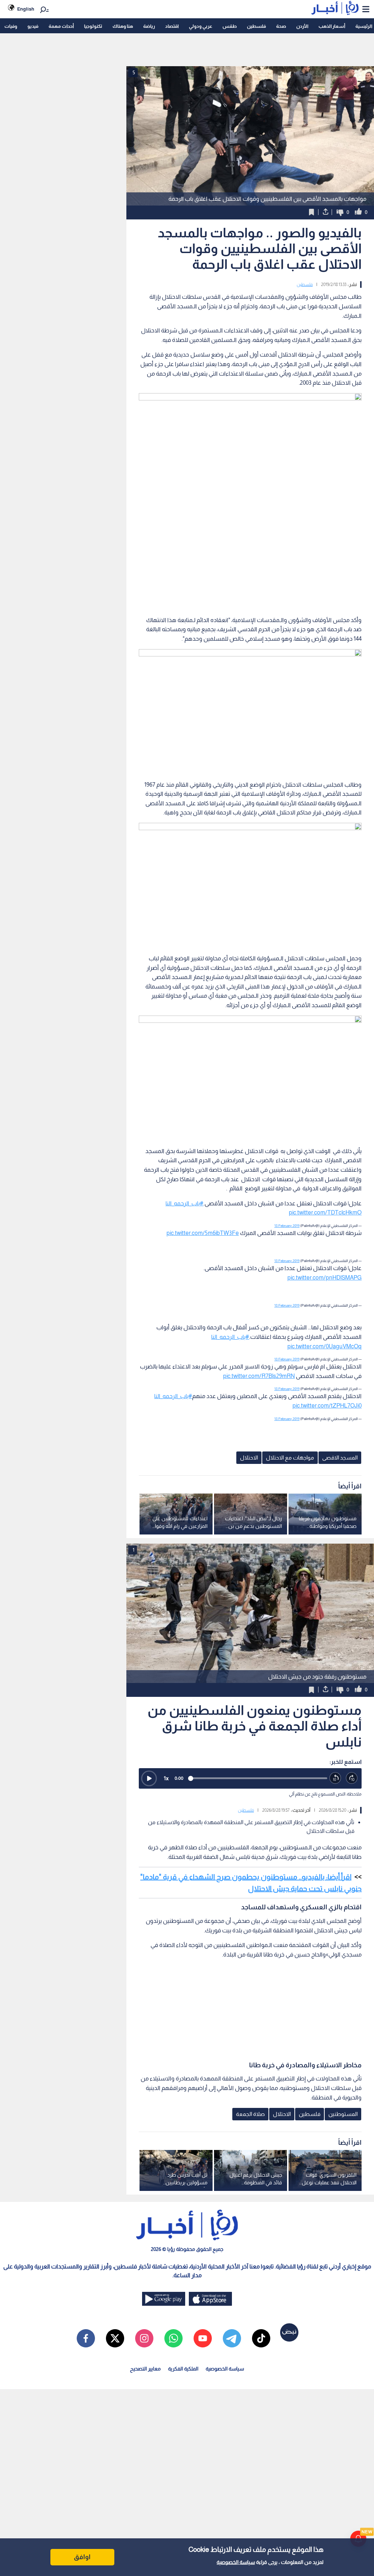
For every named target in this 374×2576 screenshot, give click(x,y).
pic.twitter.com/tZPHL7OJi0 (327, 1406)
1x (166, 1778)
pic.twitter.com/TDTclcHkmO (325, 1212)
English (26, 9)
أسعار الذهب (332, 26)
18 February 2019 (287, 1226)
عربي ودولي (201, 26)
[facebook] (86, 2338)
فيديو (33, 26)
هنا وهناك (123, 26)
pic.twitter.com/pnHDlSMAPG (325, 1278)
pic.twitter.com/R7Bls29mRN (259, 1376)
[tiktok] (261, 2338)
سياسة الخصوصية (236, 2562)
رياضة (149, 26)
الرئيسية (364, 26)
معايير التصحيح (145, 2369)
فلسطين (256, 26)
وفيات (11, 26)
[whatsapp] (173, 2338)
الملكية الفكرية (183, 2369)
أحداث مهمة (61, 26)
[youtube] (203, 2338)
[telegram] (232, 2338)
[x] (115, 2338)
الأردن (302, 26)
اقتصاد (172, 26)
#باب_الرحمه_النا (184, 1203)
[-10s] (335, 1778)
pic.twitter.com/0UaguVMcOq (325, 1346)
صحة (281, 26)
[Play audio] (149, 1778)
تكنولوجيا (93, 26)
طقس (230, 26)
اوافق (82, 2557)
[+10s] (352, 1778)
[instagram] (144, 2338)
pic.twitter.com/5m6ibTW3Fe (203, 1233)
